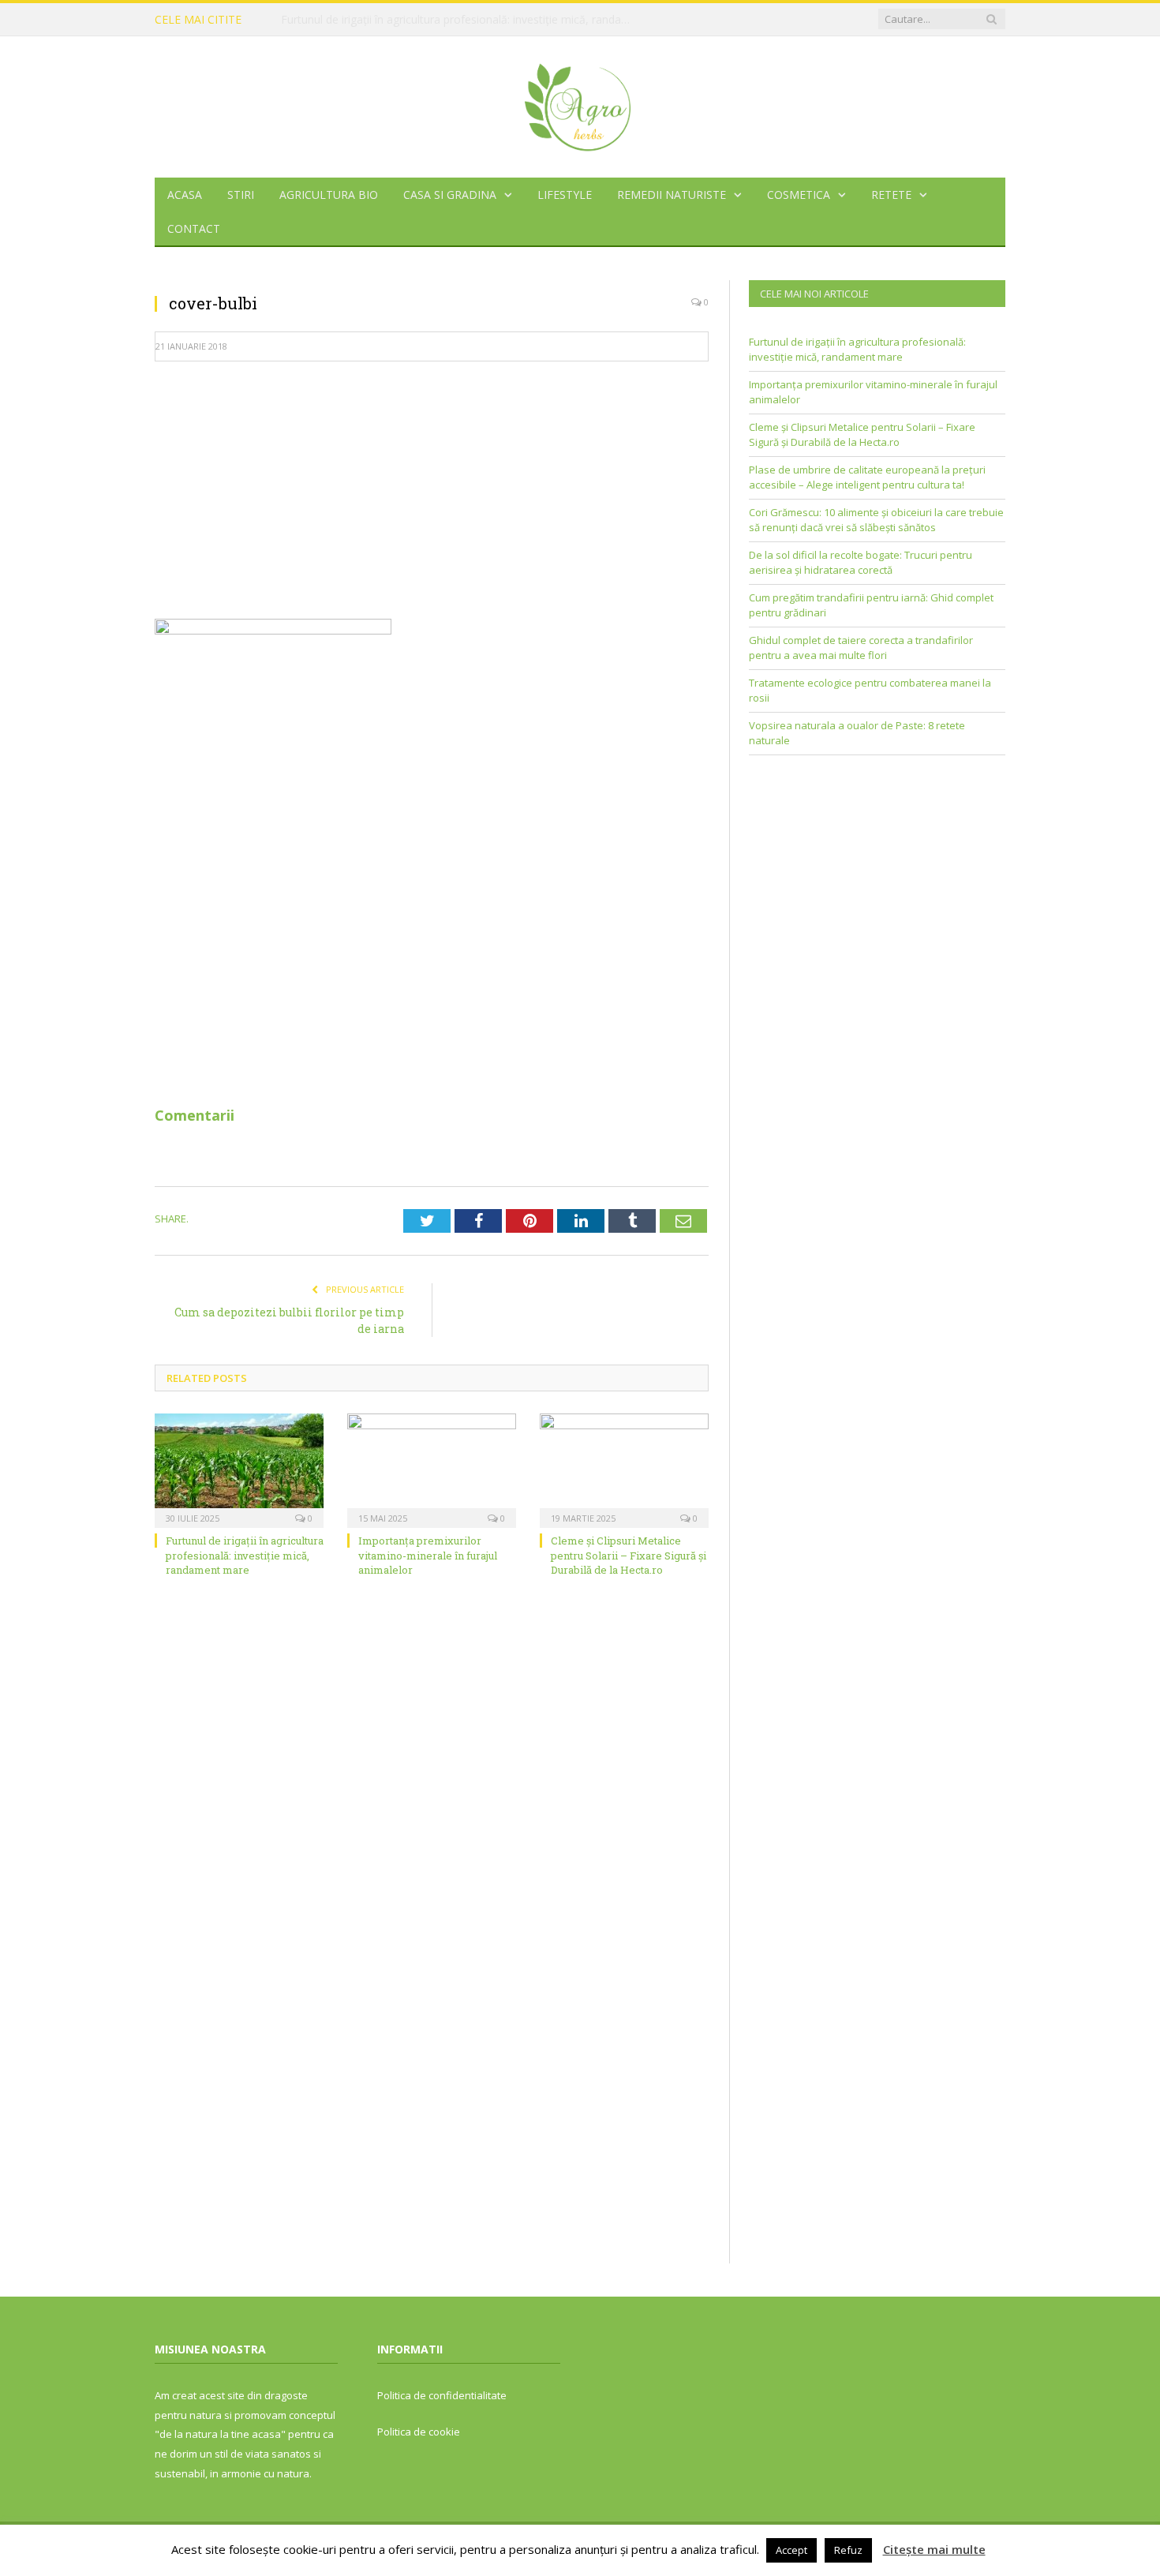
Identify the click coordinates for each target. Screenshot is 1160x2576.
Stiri (241, 195)
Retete (891, 195)
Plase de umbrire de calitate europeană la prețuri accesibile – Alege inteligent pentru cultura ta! (867, 477)
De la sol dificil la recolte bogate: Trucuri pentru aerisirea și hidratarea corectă (861, 563)
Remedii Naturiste (672, 195)
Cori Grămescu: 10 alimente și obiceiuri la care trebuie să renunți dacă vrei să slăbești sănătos (876, 520)
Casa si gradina (450, 195)
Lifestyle (565, 195)
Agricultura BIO (329, 195)
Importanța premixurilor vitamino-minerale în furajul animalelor (442, 20)
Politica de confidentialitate (442, 2395)
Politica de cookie (419, 2432)
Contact (194, 228)
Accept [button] (791, 2550)
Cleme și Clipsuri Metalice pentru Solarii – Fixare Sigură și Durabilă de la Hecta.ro (629, 1555)
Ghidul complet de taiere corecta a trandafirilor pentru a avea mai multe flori (861, 648)
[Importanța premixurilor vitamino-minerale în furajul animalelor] (432, 1469)
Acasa (185, 195)
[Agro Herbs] (580, 103)
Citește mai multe (934, 2549)
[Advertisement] (432, 489)
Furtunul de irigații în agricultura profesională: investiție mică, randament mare (245, 1555)
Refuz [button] (848, 2550)
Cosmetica (799, 195)
